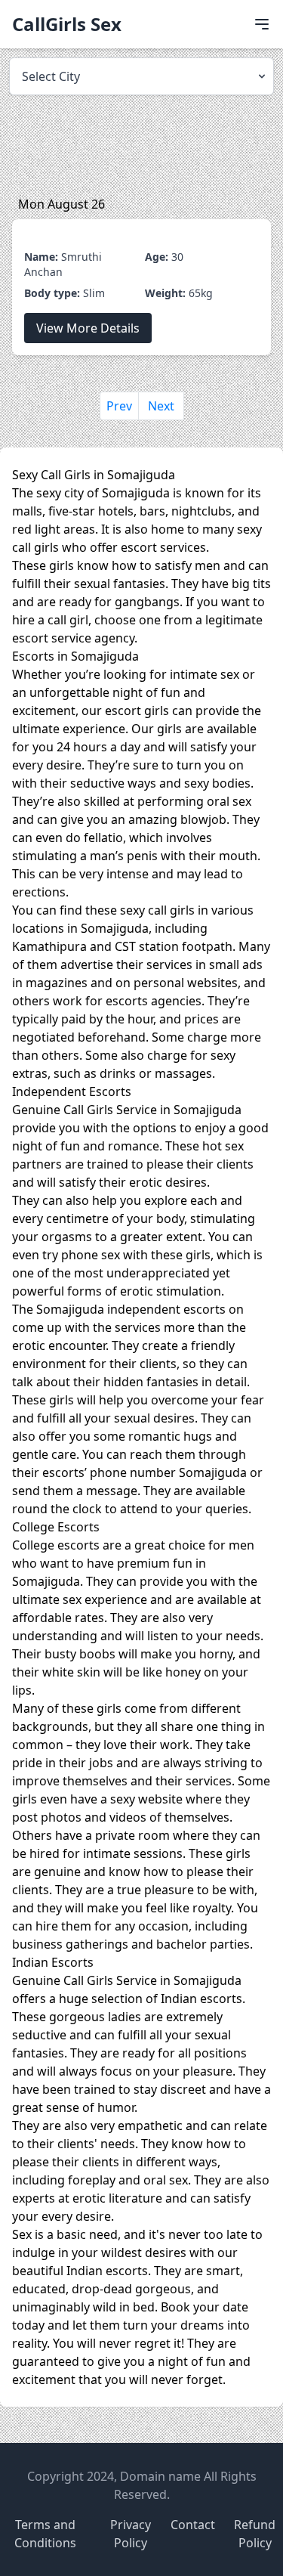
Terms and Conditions (45, 2534)
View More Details (88, 328)
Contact (193, 2525)
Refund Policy (255, 2534)
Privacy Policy (131, 2534)
